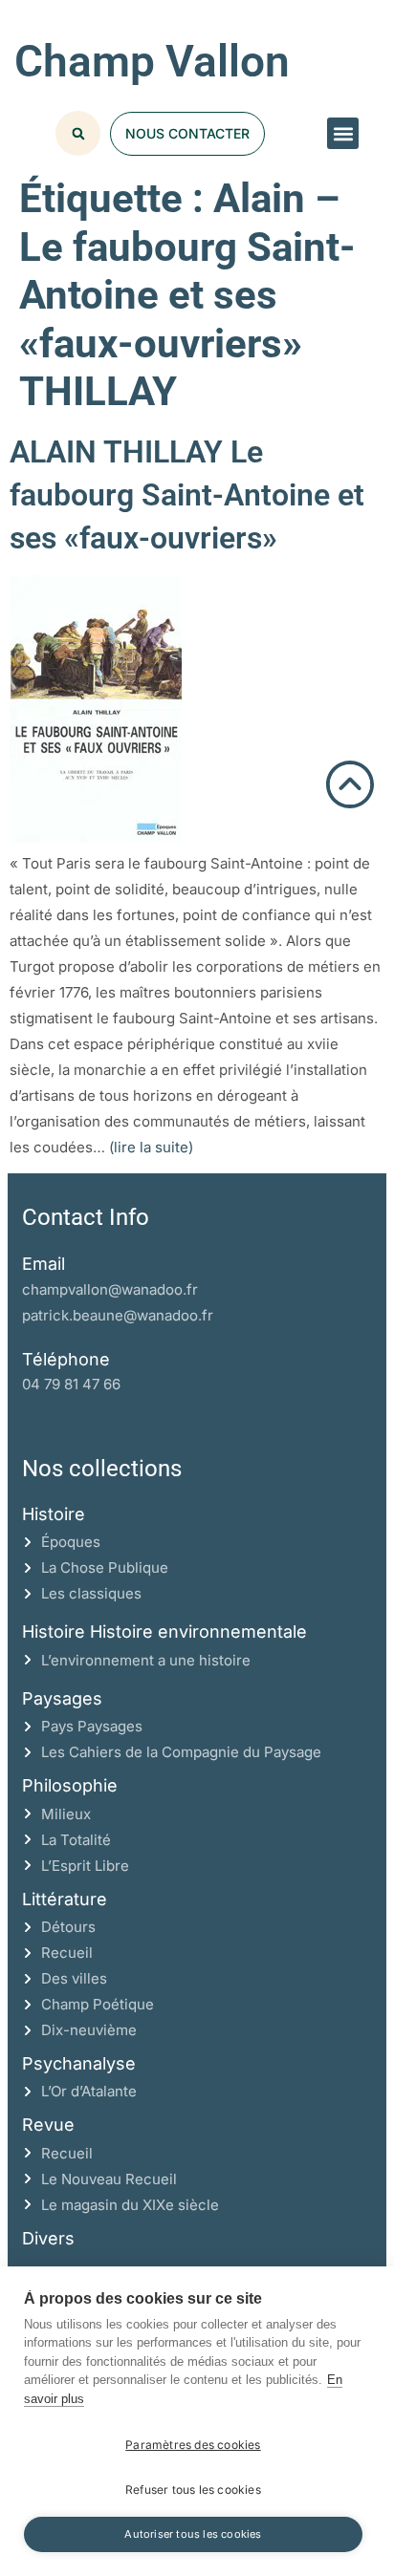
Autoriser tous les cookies (193, 2534)
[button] (343, 133)
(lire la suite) (151, 1147)
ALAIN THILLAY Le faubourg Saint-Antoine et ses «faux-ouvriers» (187, 495)
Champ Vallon (152, 61)
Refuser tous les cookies (193, 2490)
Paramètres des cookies (193, 2445)
